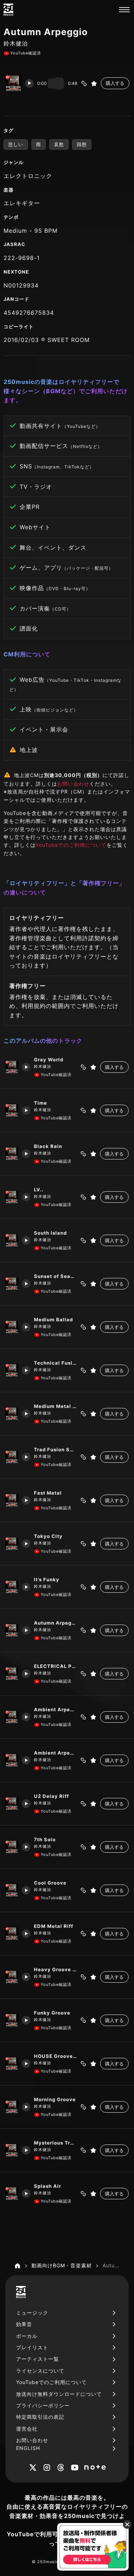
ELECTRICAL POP (55, 1666)
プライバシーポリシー (43, 2405)
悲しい (16, 144)
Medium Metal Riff (55, 1406)
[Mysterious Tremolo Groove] (12, 2150)
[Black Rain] (12, 1154)
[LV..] (12, 1197)
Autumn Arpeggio (55, 1623)
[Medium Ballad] (12, 1327)
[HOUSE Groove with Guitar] (12, 2064)
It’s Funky (47, 1579)
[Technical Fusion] (12, 1370)
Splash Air (48, 2186)
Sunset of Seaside (55, 1276)
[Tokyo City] (12, 1544)
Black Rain (48, 1146)
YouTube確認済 (26, 53)
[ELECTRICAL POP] (12, 1674)
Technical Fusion (55, 1363)
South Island (50, 1233)
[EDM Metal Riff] (12, 1934)
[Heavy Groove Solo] (12, 1977)
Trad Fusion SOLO (55, 1449)
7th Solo (45, 1839)
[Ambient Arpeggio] (12, 1717)
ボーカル (27, 2336)
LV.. (39, 1190)
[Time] (12, 1110)
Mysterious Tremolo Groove (55, 2143)
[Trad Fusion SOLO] (12, 1457)
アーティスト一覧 (38, 2359)
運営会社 (27, 2429)
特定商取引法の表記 (40, 2417)
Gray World (49, 1060)
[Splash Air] (12, 2194)
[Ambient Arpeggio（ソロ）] (12, 1760)
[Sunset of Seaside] (12, 1284)
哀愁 (59, 144)
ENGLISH (28, 2448)
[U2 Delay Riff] (12, 1804)
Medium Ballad (53, 1320)
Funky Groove (52, 2013)
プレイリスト (32, 2347)
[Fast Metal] (12, 1500)
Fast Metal (48, 1493)
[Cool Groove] (12, 1890)
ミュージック (32, 2313)
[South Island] (12, 1240)
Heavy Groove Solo (55, 1969)
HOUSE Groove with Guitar (55, 2056)
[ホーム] (18, 2266)
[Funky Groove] (12, 2020)
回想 (82, 144)
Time (41, 1103)
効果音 (24, 2324)
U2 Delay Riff (51, 1796)
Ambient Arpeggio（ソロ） (55, 1753)
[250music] (8, 10)
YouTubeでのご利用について (71, 845)
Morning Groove (55, 2099)
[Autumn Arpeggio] (12, 1630)
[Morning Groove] (12, 2107)
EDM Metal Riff (54, 1926)
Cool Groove (50, 1883)
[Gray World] (12, 1067)
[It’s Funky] (12, 1587)
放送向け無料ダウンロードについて (59, 2394)
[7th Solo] (12, 1847)
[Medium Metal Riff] (12, 1414)
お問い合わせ (73, 784)
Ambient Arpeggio (55, 1709)
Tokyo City (48, 1536)
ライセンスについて (40, 2371)
